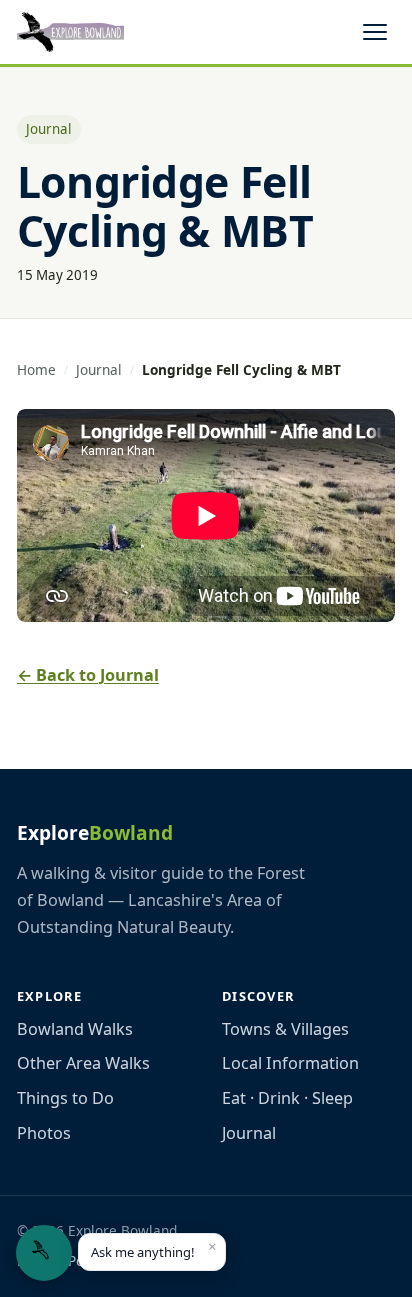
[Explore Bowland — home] (70, 32)
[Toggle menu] (375, 32)
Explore (95, 832)
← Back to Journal (88, 675)
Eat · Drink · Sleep (287, 1098)
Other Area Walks (83, 1063)
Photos (44, 1133)
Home (36, 369)
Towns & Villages (285, 1029)
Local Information (290, 1063)
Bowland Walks (75, 1029)
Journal (99, 369)
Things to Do (65, 1098)
